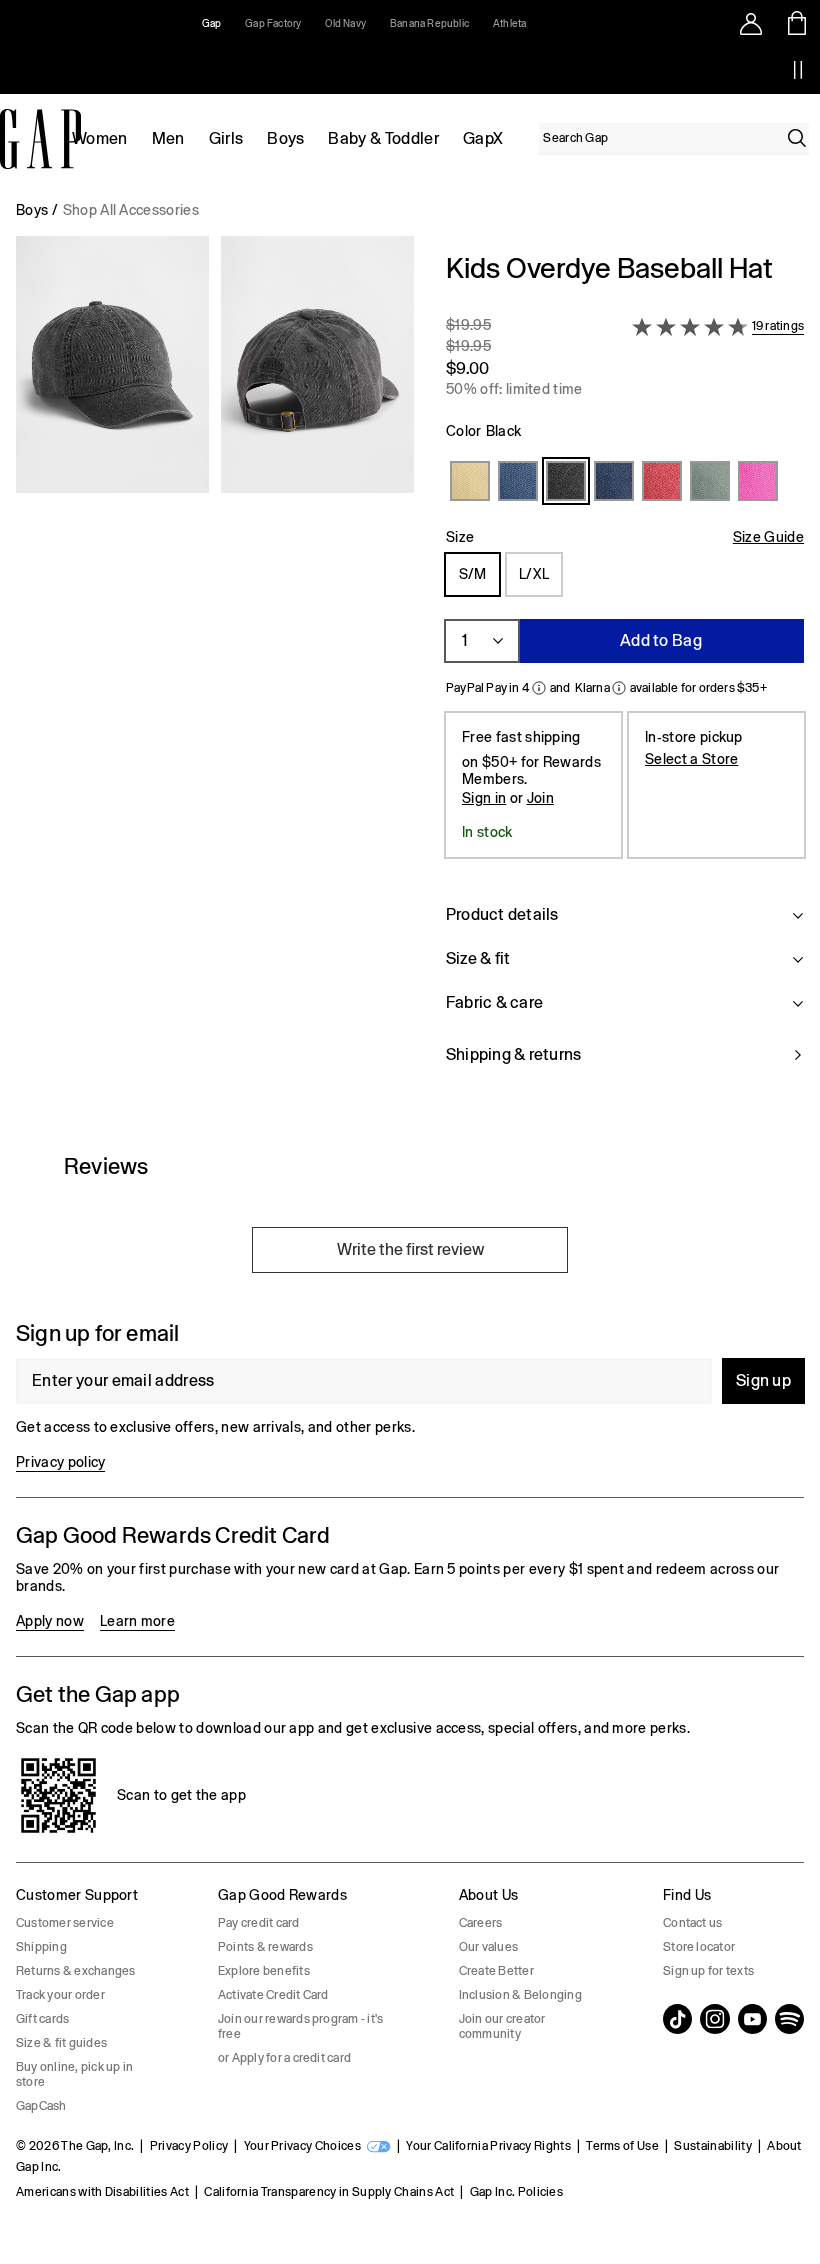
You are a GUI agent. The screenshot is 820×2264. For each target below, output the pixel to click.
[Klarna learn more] (619, 688)
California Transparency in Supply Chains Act (329, 2192)
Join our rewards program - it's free (300, 2026)
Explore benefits (264, 1971)
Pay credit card (259, 1923)
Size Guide (768, 537)
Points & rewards (265, 1947)
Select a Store (691, 759)
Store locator (699, 1947)
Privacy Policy (189, 2146)
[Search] (797, 138)
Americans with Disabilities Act (102, 2192)
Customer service (65, 1923)
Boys (285, 138)
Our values (488, 1947)
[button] (215, 670)
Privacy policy (60, 1462)
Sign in (484, 798)
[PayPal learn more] (539, 688)
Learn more (137, 1621)
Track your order (60, 1995)
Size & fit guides (61, 2043)
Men (168, 138)
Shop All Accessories (131, 210)
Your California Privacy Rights (488, 2146)
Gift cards (42, 2019)
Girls (226, 138)
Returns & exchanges (76, 1971)
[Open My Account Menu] (751, 23)
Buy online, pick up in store (74, 2074)
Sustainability (712, 2146)
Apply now (50, 1621)
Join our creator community (502, 2026)
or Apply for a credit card (284, 2058)
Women (100, 138)
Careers (481, 1923)
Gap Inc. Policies (516, 2192)
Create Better (496, 1971)
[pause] (798, 70)
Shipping (41, 1947)
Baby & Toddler (383, 138)
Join (540, 798)
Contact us (692, 1923)
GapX (483, 138)
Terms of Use (622, 2146)
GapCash (41, 2106)
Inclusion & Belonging (520, 1995)
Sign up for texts (708, 1971)
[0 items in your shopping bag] (797, 23)
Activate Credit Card (273, 1995)
